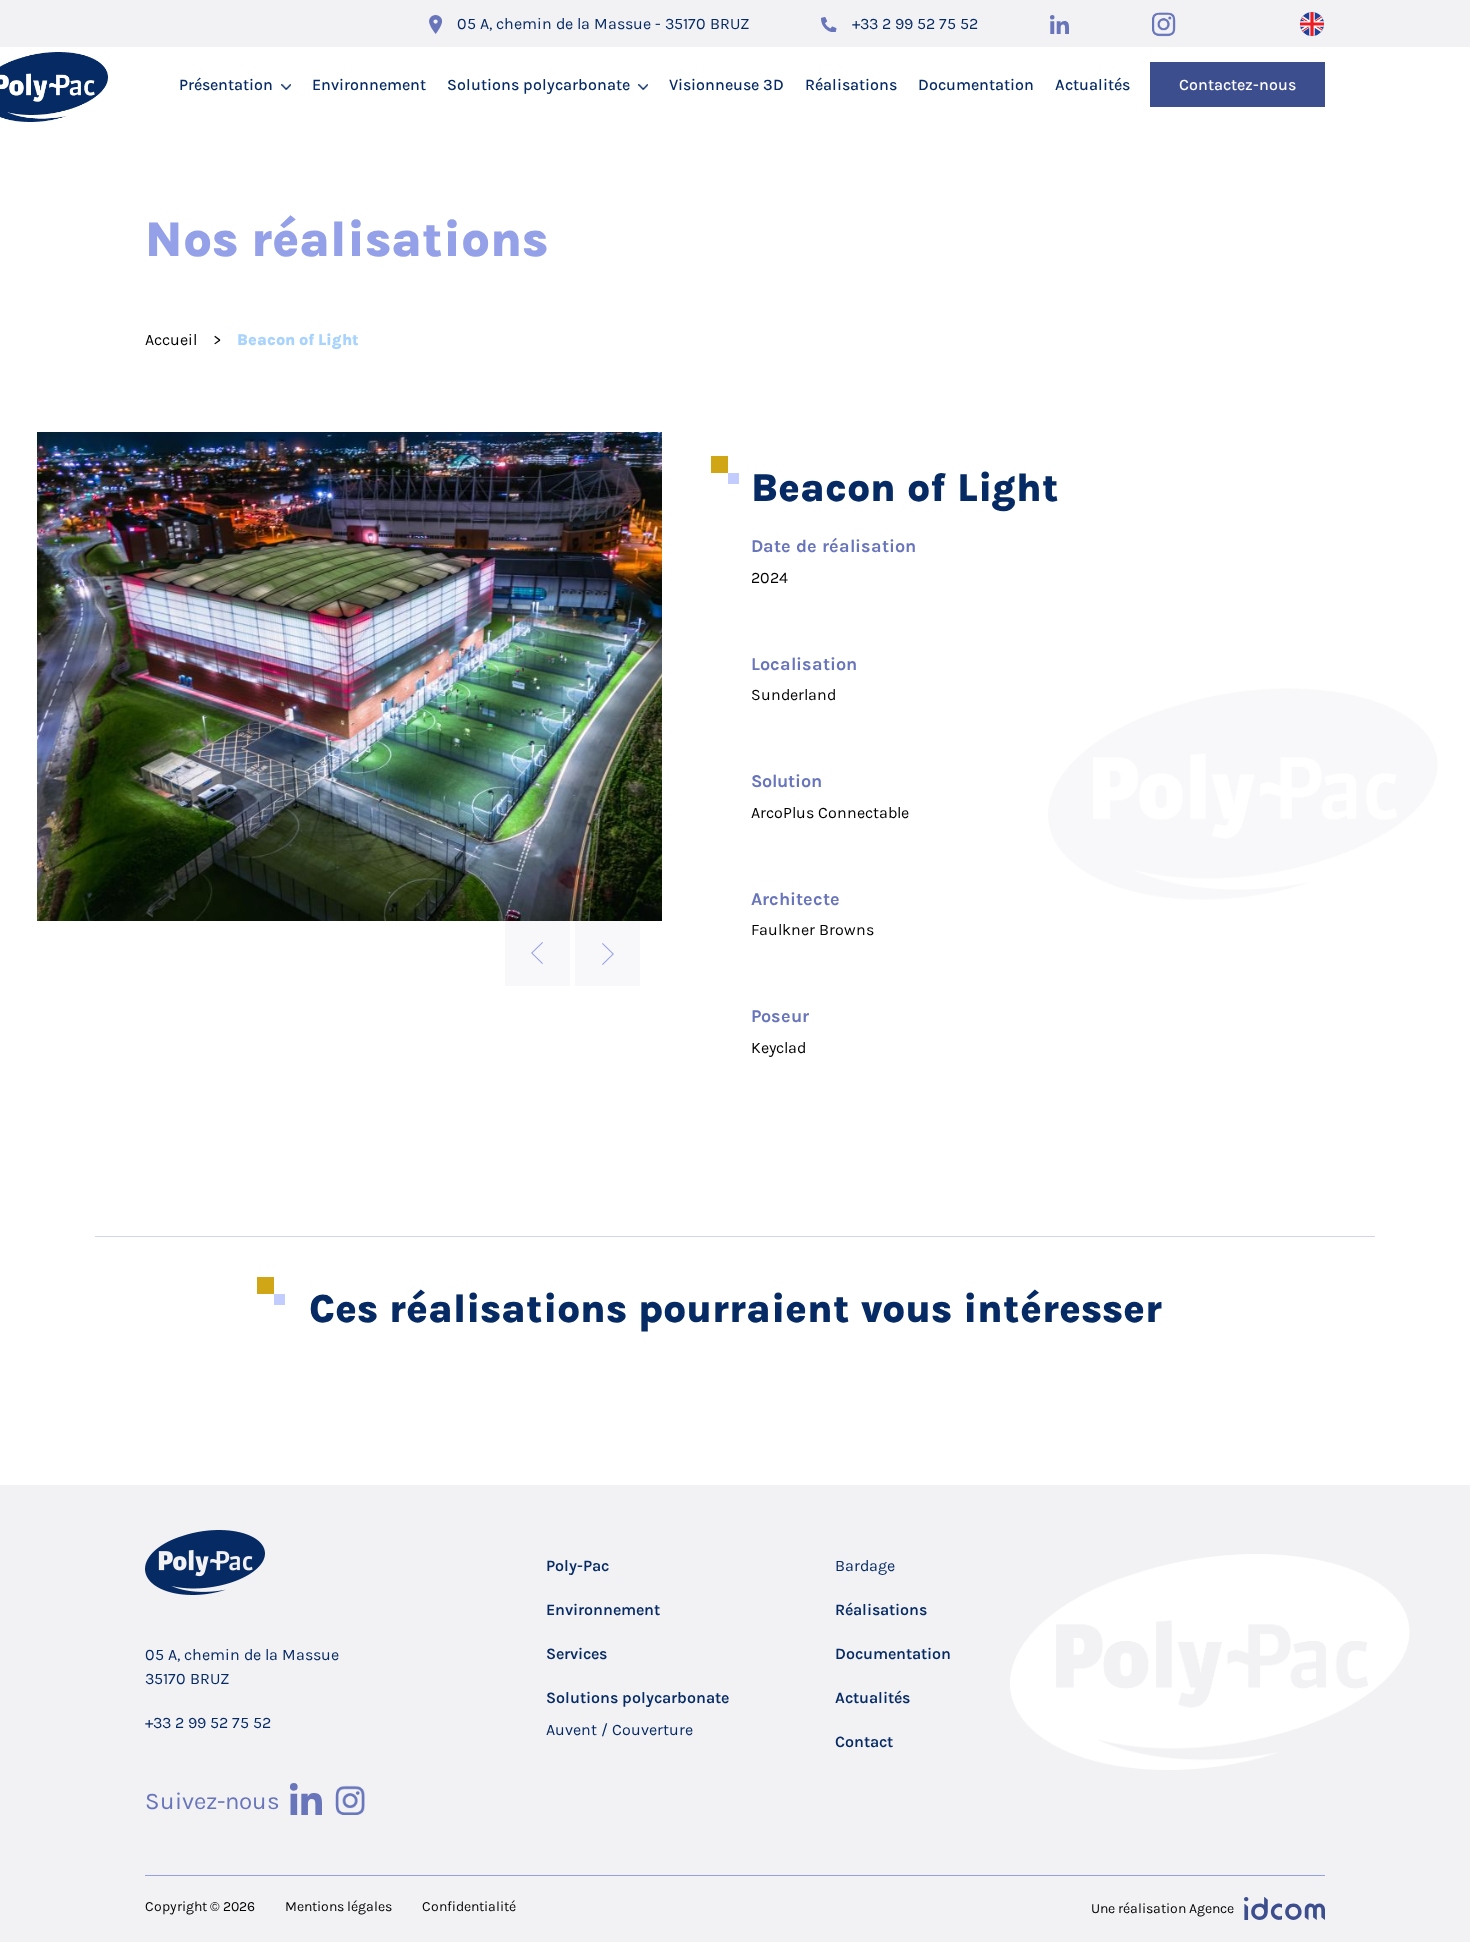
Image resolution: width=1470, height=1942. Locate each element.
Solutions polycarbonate (538, 84)
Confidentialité (469, 1906)
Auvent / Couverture (619, 1729)
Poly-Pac (577, 1565)
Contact (864, 1741)
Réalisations (851, 84)
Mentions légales (338, 1906)
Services (576, 1653)
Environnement (369, 84)
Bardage (865, 1565)
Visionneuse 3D (726, 84)
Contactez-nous (1237, 84)
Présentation (226, 84)
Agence (1211, 1908)
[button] (537, 953)
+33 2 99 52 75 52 (915, 23)
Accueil (171, 339)
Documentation (976, 84)
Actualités (1092, 84)
